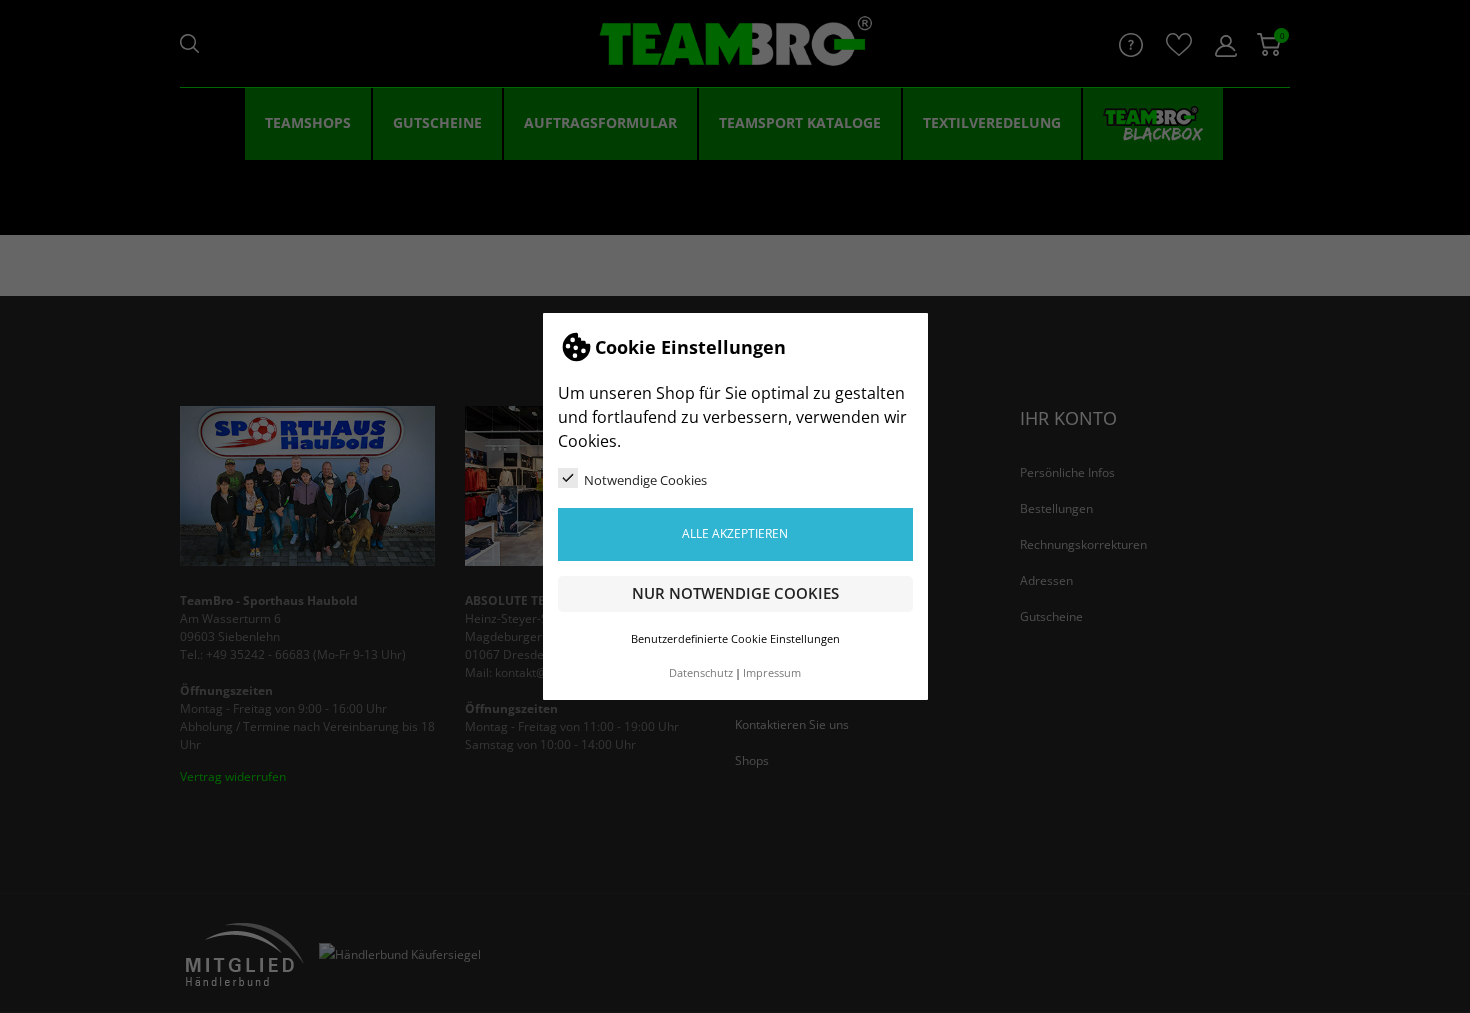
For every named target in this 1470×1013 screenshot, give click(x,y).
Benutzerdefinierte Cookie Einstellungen (735, 639)
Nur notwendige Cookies (735, 593)
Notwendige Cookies (645, 480)
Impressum (772, 673)
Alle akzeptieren (735, 533)
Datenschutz (701, 673)
